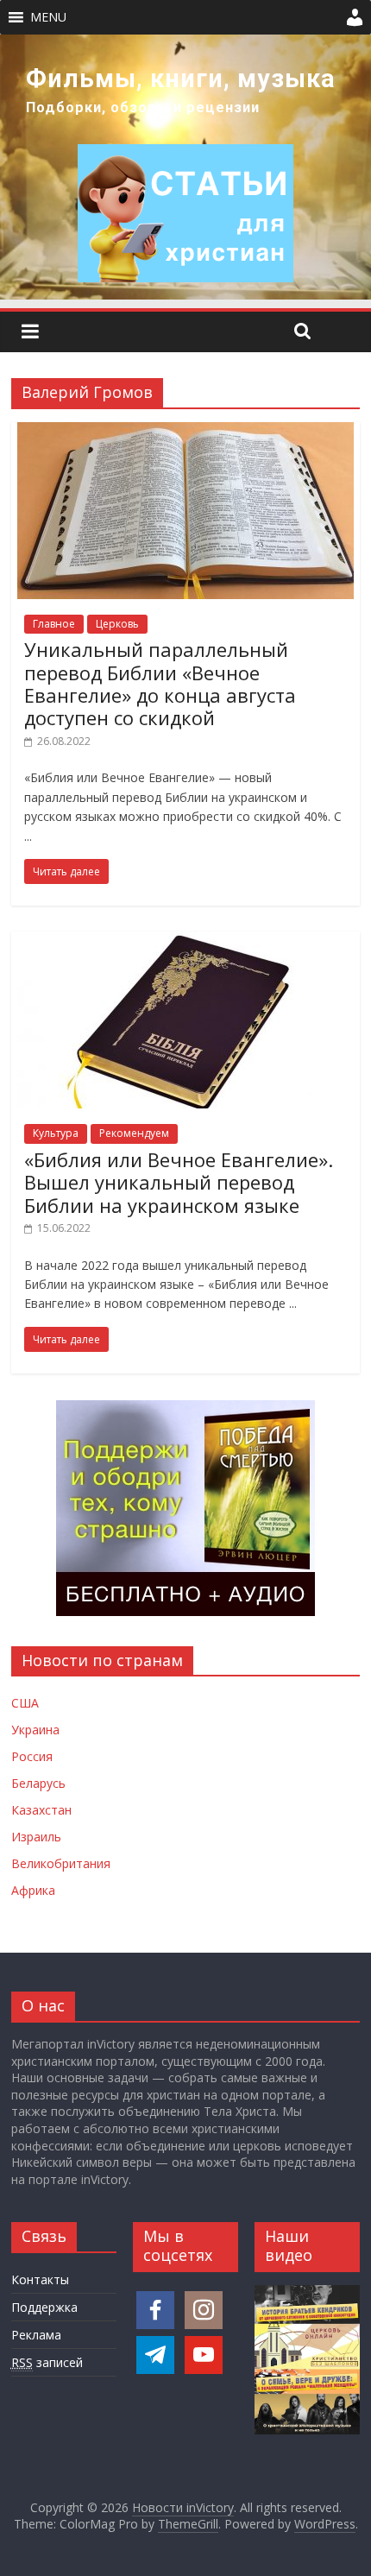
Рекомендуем (134, 1133)
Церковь (117, 624)
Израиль (36, 1837)
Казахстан (41, 1810)
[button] (48, 17)
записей (47, 2362)
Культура (56, 1133)
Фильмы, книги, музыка (181, 79)
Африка (33, 1890)
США (25, 1703)
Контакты (40, 2279)
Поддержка (44, 2307)
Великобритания (61, 1863)
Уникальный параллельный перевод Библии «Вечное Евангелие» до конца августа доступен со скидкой (160, 683)
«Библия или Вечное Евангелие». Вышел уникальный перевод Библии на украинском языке (179, 1182)
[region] (185, 167)
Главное (54, 624)
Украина (35, 1730)
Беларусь (38, 1783)
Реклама (36, 2335)
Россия (32, 1756)
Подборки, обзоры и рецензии (143, 107)
